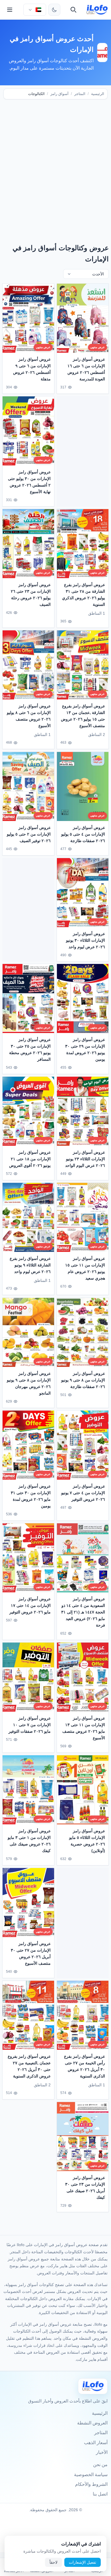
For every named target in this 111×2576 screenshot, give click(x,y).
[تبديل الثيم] (54, 10)
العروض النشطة (92, 2423)
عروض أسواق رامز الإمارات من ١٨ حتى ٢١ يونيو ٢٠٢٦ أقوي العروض (30, 1159)
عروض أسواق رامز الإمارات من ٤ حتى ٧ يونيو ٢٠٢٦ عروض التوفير (83, 1492)
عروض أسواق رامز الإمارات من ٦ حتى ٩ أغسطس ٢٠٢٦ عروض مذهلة (32, 369)
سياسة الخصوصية (91, 2475)
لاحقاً (54, 2562)
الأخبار (102, 2452)
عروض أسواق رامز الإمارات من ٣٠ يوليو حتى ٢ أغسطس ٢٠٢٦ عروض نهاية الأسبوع (29, 482)
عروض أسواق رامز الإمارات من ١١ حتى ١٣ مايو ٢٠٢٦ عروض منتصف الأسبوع (84, 1728)
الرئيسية (98, 94)
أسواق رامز (59, 94)
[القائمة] (10, 10)
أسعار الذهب (96, 2443)
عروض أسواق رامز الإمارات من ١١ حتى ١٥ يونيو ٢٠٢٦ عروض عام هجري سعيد (85, 1268)
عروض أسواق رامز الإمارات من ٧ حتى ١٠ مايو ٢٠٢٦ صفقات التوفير (30, 1724)
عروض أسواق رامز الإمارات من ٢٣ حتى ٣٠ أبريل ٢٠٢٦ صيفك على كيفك (85, 2187)
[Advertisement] (55, 164)
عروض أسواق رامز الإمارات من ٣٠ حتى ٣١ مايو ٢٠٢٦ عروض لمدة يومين (31, 1496)
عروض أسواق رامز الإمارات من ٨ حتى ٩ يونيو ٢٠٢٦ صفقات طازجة (83, 1380)
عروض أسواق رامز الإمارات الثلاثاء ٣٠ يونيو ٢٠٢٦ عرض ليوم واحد (86, 940)
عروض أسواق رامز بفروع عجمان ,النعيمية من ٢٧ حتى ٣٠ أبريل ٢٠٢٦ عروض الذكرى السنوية (29, 2066)
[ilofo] (97, 10)
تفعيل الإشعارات (83, 2562)
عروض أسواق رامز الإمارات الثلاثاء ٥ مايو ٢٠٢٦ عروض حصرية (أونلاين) (87, 1840)
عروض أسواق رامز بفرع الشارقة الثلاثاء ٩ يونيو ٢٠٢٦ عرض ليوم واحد (30, 1265)
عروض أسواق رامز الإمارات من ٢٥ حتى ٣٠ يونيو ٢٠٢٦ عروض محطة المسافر (30, 1049)
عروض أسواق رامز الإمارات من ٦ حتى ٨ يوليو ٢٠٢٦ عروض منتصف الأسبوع (29, 716)
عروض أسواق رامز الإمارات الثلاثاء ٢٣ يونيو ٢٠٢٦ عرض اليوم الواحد (85, 1159)
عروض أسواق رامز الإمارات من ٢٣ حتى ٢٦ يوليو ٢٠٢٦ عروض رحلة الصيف (31, 595)
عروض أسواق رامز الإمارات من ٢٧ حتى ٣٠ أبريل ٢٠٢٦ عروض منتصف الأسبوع (31, 1953)
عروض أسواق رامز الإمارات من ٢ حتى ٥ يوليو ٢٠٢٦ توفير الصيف (29, 834)
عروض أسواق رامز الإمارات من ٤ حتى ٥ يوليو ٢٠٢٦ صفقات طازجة (83, 834)
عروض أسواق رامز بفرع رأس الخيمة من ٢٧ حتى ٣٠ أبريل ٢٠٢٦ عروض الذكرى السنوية (85, 2066)
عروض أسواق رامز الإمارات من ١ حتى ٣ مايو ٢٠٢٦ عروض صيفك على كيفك (29, 1840)
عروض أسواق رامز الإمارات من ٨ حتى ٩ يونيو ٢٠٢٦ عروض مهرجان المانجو (29, 1383)
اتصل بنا (100, 2494)
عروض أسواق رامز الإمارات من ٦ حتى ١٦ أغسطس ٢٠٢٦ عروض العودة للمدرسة (86, 369)
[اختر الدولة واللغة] (35, 10)
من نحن (100, 2465)
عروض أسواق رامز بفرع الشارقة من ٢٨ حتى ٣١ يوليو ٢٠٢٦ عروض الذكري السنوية (84, 595)
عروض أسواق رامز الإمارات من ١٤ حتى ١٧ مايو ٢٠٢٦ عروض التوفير (30, 1605)
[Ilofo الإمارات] (93, 2386)
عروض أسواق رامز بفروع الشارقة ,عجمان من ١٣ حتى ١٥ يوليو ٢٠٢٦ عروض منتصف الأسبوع (83, 716)
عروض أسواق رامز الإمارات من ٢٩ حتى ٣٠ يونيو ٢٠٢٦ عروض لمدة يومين (85, 1049)
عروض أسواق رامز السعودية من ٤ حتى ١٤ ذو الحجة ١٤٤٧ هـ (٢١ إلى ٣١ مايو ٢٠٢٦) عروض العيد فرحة (83, 1612)
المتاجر (80, 94)
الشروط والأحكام (91, 2484)
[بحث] (73, 10)
